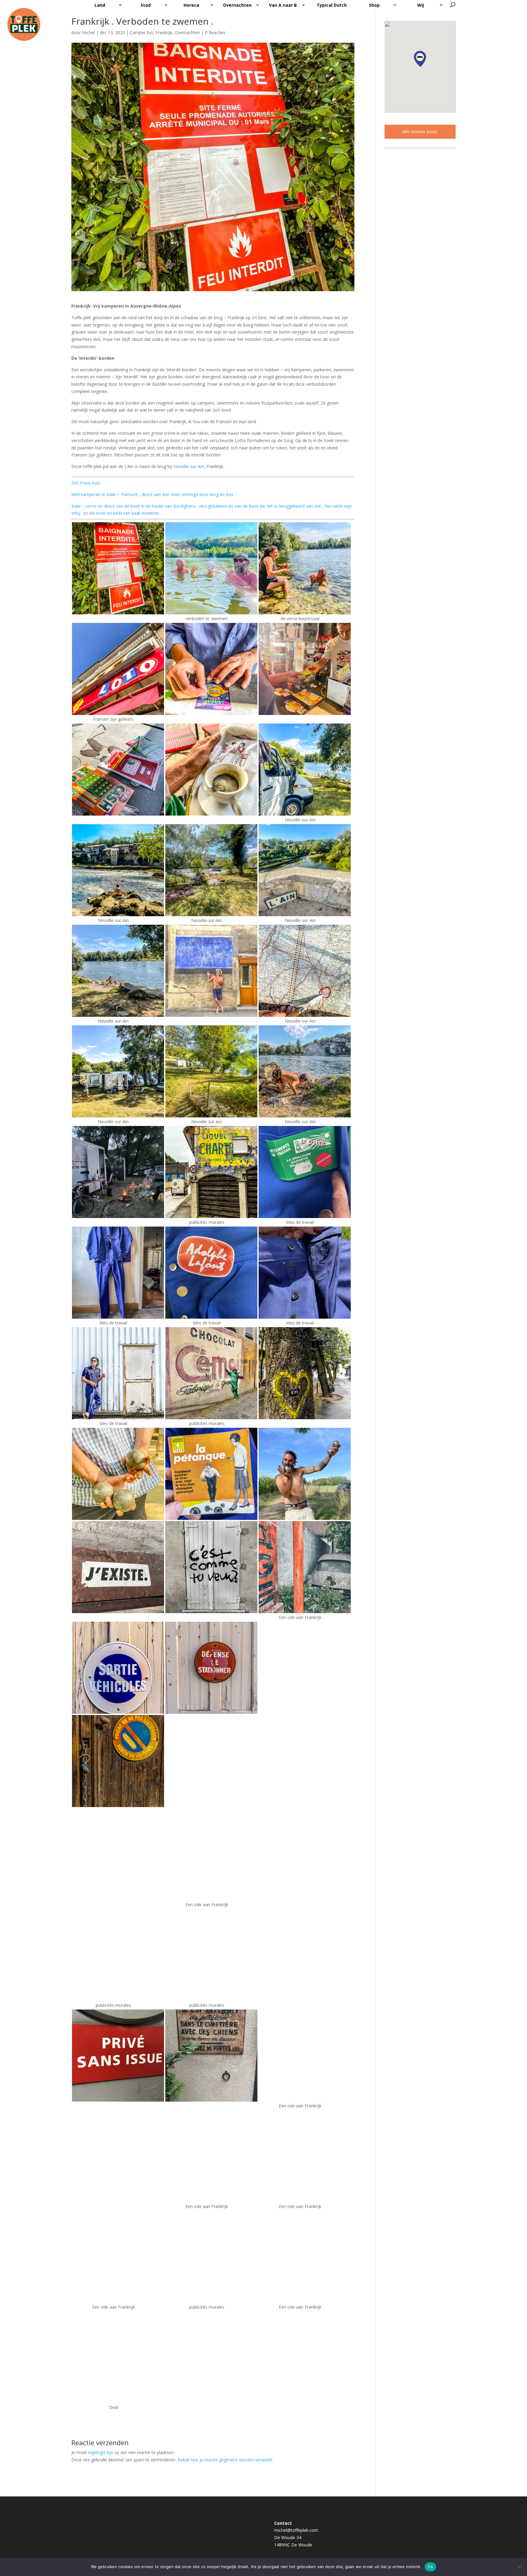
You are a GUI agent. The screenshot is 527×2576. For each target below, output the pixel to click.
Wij (421, 5)
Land (100, 5)
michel (88, 32)
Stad (146, 5)
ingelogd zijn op (104, 2452)
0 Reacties (215, 32)
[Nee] (519, 2567)
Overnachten (237, 5)
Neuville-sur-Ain (188, 466)
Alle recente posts (420, 132)
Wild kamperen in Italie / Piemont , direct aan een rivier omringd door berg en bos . (153, 494)
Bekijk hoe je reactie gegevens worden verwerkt (225, 2460)
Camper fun (142, 32)
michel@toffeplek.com (296, 2530)
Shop (374, 5)
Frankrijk (164, 32)
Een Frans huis (86, 483)
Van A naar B (283, 5)
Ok (430, 2567)
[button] (420, 59)
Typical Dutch (332, 5)
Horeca (191, 5)
